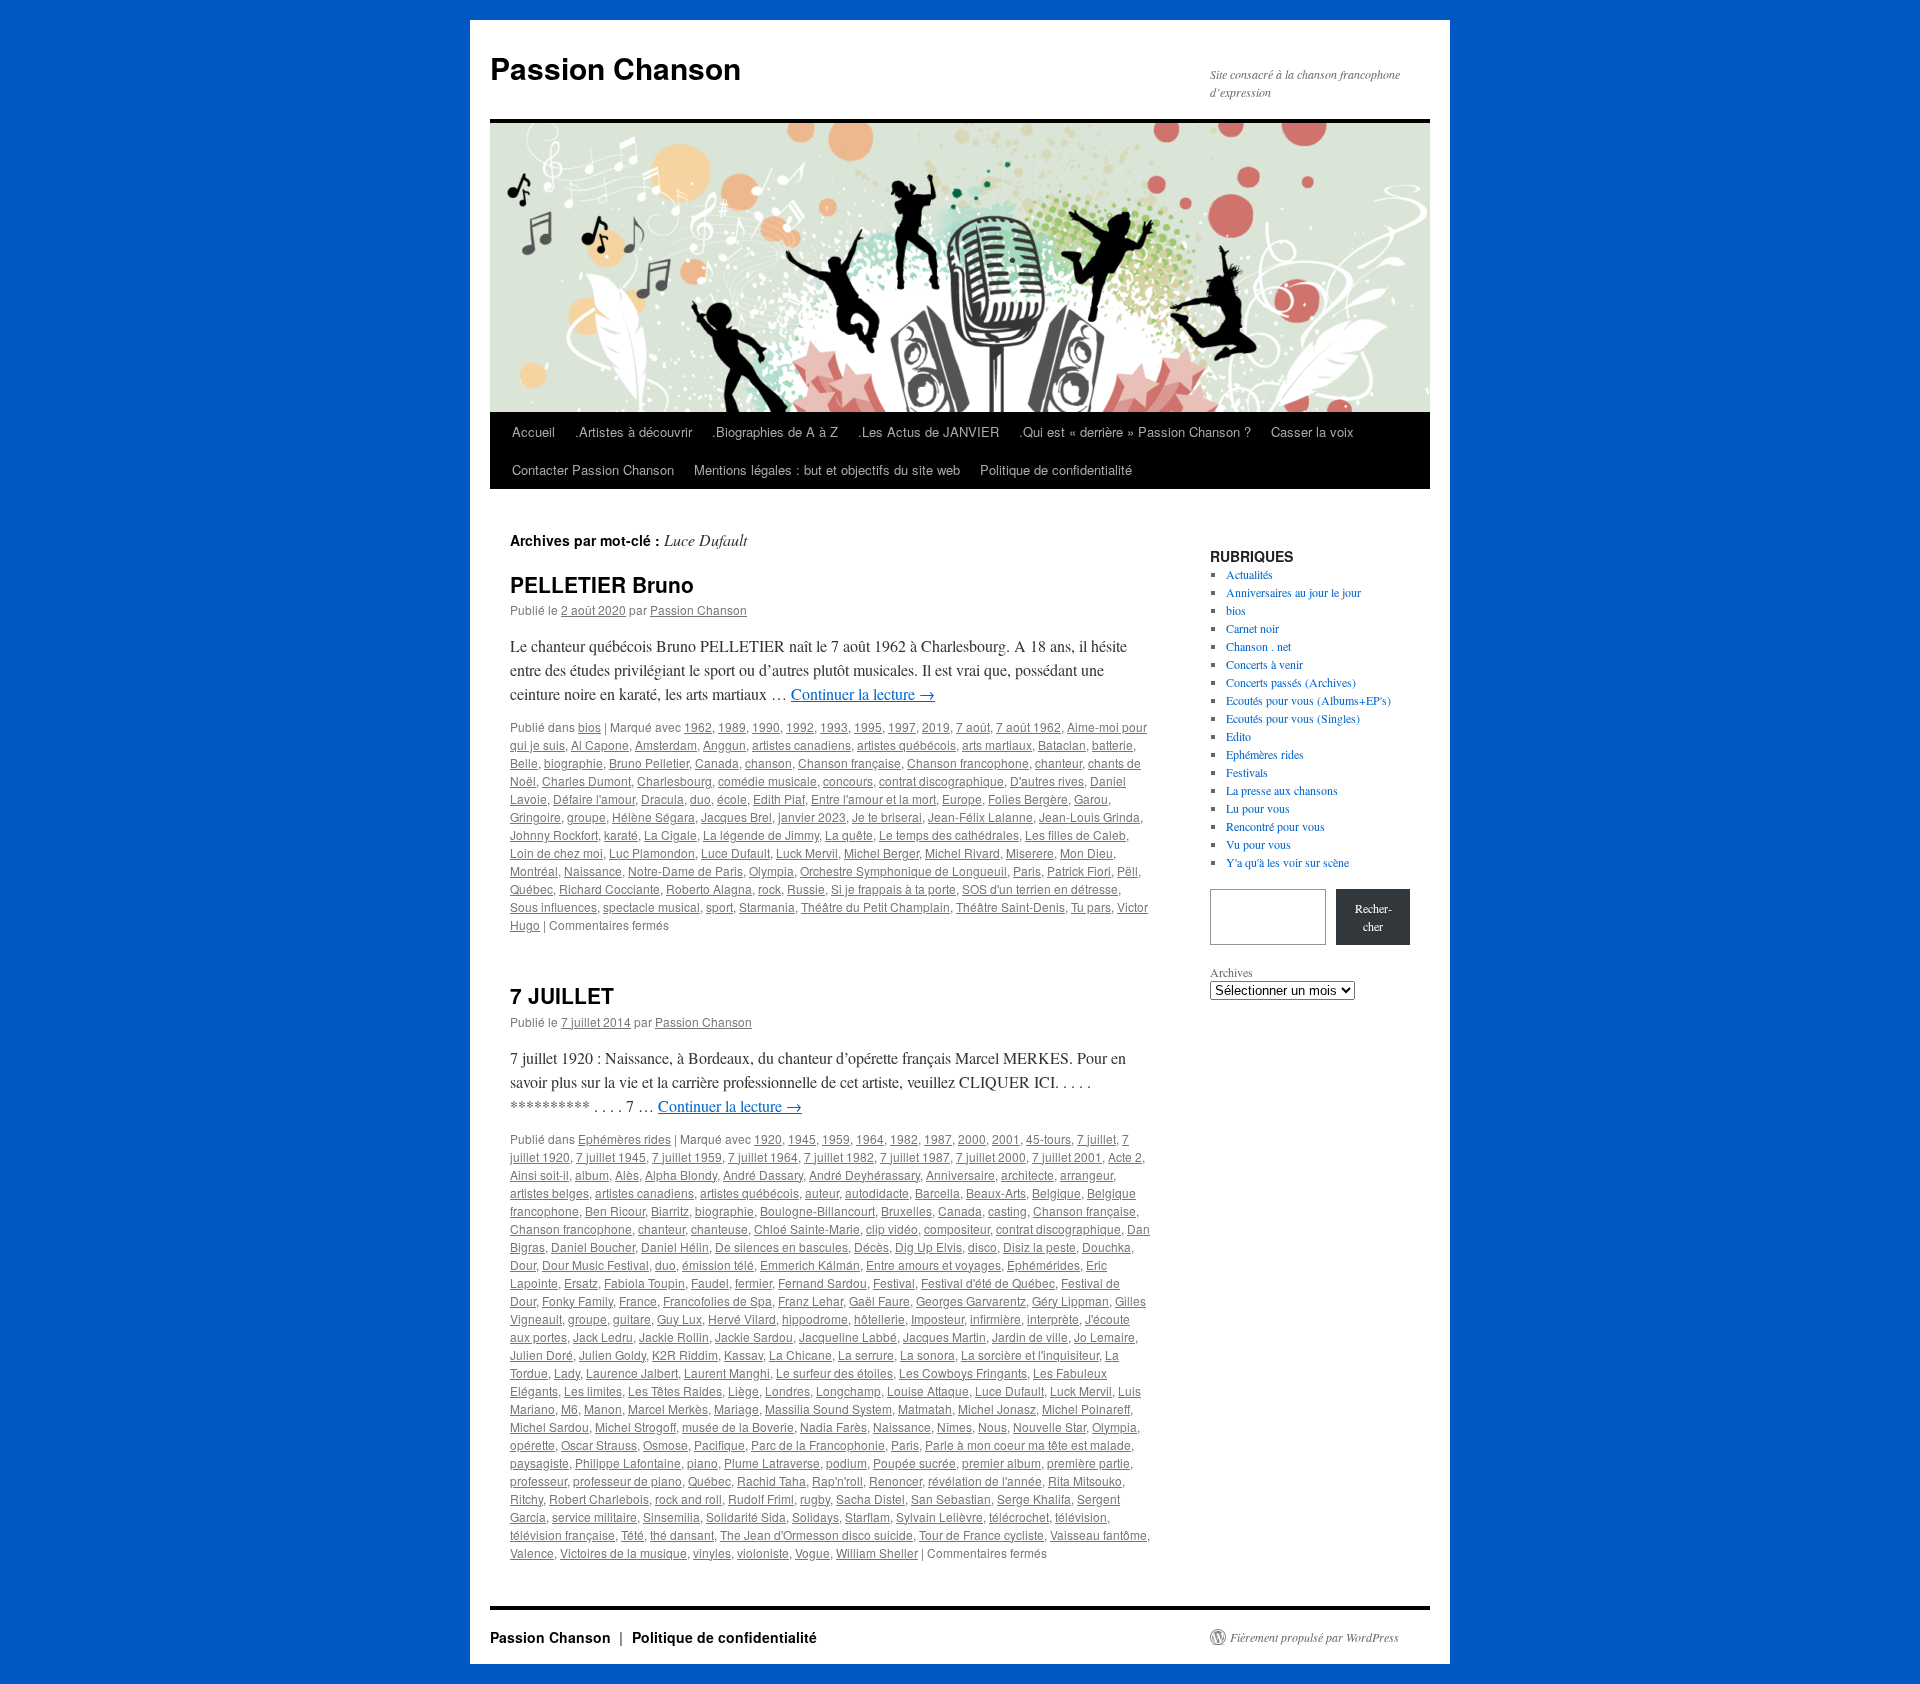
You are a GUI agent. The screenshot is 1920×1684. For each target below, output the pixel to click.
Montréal (534, 870)
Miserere (1030, 852)
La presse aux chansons (1282, 790)
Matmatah (925, 1408)
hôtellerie (879, 1318)
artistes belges (549, 1192)
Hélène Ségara (653, 816)
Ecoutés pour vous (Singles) (1293, 718)
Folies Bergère (1028, 798)
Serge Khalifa (1034, 1498)
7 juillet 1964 (763, 1156)
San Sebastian (951, 1498)
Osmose (665, 1444)
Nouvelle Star (1049, 1426)
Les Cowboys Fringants (963, 1372)
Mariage (736, 1408)
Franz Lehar (810, 1300)
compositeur (957, 1228)
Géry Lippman (1070, 1300)
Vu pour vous (1258, 844)
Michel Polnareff (1086, 1408)
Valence (532, 1552)
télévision (1081, 1516)
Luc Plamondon (652, 852)
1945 (802, 1138)
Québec (531, 888)
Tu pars (1091, 906)
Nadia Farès (833, 1426)
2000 (972, 1138)
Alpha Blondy (681, 1174)
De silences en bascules (781, 1246)
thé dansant (682, 1534)
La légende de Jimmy (761, 834)
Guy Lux (679, 1318)
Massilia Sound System (828, 1408)
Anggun (724, 744)
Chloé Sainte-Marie (807, 1228)
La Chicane (800, 1354)
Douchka (1106, 1246)
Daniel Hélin (675, 1246)
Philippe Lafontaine (628, 1462)
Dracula (662, 798)
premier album (1001, 1462)
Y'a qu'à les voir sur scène (1287, 862)
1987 (938, 1138)
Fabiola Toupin (644, 1282)
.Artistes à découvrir (633, 431)
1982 (904, 1138)
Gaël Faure (879, 1300)
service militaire (594, 1516)
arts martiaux (997, 744)
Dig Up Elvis (928, 1246)
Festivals (1247, 772)
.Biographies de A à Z (775, 431)
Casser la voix (1312, 431)
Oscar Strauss (599, 1444)
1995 (868, 726)
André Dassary (763, 1174)
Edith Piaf (779, 798)
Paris (1027, 870)
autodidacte (877, 1192)
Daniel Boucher (593, 1246)
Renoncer (895, 1480)
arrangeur (1086, 1174)
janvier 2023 (812, 816)
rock (769, 888)
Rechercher (1373, 917)
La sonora (927, 1354)
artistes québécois (906, 744)
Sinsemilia (671, 1516)
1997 (902, 726)
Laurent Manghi (727, 1372)
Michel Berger (881, 852)
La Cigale (670, 834)
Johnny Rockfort (554, 834)
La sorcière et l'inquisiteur (1030, 1354)
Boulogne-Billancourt (817, 1210)
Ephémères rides (624, 1138)
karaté (621, 834)
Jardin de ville (1030, 1336)
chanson (768, 762)
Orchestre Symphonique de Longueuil (903, 870)
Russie (806, 888)
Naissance (593, 870)
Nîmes (954, 1426)
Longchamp (848, 1390)
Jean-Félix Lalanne (980, 816)
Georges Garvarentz (971, 1300)
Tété (632, 1534)
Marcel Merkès (668, 1408)
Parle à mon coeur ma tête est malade (1028, 1444)
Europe (962, 798)
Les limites (593, 1390)
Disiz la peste (1039, 1246)
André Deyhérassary (864, 1174)
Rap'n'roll (837, 1480)
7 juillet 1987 (915, 1156)
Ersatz (581, 1282)
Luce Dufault (735, 852)
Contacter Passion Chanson (593, 469)
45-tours (1048, 1138)
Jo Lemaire (1104, 1336)
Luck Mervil (807, 852)
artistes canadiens (801, 744)
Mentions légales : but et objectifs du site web (827, 469)
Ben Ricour (615, 1210)
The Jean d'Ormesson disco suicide (816, 1534)
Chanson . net (1258, 646)
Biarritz (670, 1210)
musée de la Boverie (738, 1426)
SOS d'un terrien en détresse (1040, 888)
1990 (766, 726)
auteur (822, 1192)
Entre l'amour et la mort (873, 798)
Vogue (812, 1552)
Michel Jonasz (997, 1408)
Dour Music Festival (595, 1264)
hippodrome (815, 1318)
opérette (532, 1444)
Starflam (867, 1516)
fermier (753, 1282)
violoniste (763, 1552)
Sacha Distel (870, 1498)
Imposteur (937, 1318)
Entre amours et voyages (933, 1264)
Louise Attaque (928, 1390)
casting (1007, 1210)
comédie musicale (767, 780)
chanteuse (719, 1228)
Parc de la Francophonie (818, 1444)
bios (589, 726)
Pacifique (719, 1444)
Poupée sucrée (914, 1462)
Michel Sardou (549, 1426)
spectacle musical (651, 906)
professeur (538, 1480)
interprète (1053, 1318)
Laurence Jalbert (632, 1372)
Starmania (767, 906)
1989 (732, 726)
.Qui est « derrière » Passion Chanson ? (1135, 431)
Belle (524, 762)
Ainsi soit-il (539, 1174)
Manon (603, 1408)
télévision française (562, 1534)
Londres (787, 1390)
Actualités (1249, 574)
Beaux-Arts (996, 1192)
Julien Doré (541, 1354)
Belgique (1056, 1192)
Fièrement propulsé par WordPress (1314, 1637)
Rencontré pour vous (1275, 826)
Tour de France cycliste (981, 1534)
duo (700, 798)
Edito (1238, 736)
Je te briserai (887, 816)
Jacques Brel (736, 816)
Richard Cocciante (609, 888)
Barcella (937, 1192)
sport (719, 906)
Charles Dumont (586, 780)
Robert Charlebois (599, 1498)
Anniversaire (960, 1174)
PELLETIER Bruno (602, 584)
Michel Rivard (962, 852)
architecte (1027, 1174)
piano (702, 1462)
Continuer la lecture (863, 693)
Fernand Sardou (822, 1282)
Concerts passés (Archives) (1291, 682)
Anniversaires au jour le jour (1293, 592)
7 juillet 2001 (1067, 1156)
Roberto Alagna (709, 888)
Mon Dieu (1086, 852)
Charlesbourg (674, 780)
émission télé (718, 1264)
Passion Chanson (615, 67)
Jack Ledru (603, 1336)
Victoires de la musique (623, 1552)
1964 (870, 1138)
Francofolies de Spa (717, 1300)
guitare (632, 1318)
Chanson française (849, 762)
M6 (569, 1408)
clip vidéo (892, 1228)
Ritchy (526, 1498)
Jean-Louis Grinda (1089, 816)
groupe (586, 816)
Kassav (743, 1354)
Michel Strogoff (635, 1426)
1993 (834, 726)
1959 (836, 1138)
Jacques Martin (944, 1336)
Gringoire (535, 816)
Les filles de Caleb (1075, 834)
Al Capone (600, 744)
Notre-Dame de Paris (685, 870)
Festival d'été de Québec (988, 1282)
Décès (871, 1246)
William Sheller (877, 1552)
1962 (698, 726)
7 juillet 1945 (611, 1156)
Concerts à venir (1264, 664)
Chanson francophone (968, 762)
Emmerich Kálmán (810, 1264)
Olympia (771, 870)
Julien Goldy (612, 1354)
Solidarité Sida (746, 1516)
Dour (523, 1264)
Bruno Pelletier (649, 762)
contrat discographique (941, 780)
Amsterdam (666, 744)
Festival (894, 1282)
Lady (567, 1372)
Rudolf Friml (761, 1498)
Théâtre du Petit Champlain (875, 906)
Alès (627, 1174)
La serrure (866, 1354)
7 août (973, 726)
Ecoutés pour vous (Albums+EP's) (1308, 700)
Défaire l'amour (594, 798)
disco (982, 1246)
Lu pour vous (1258, 808)
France (638, 1300)
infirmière (995, 1318)
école (732, 798)
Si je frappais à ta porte (893, 888)
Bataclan (1062, 744)
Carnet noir (1252, 628)
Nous (992, 1426)
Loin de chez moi (556, 852)
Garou (1091, 798)
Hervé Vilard (742, 1318)
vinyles (712, 1552)
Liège (743, 1390)
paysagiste (539, 1462)
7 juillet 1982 (839, 1156)
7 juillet (1096, 1138)
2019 (936, 726)
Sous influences (553, 906)
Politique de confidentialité (1056, 469)
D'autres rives (1047, 780)
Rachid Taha (771, 1480)
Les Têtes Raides (675, 1390)
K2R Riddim (685, 1354)
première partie (1088, 1462)
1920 (768, 1138)
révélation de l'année (985, 1480)
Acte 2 (1125, 1156)
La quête (849, 834)
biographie (573, 762)
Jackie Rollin (674, 1336)
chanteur (1058, 762)
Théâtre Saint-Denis (1010, 906)
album (592, 1174)
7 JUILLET (562, 995)
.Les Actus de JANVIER (928, 431)
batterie (1112, 744)
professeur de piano (627, 1480)
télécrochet (1019, 1516)
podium (846, 1462)
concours (848, 780)
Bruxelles (906, 1210)
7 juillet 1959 (687, 1156)
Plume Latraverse (772, 1462)
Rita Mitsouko (1085, 1480)
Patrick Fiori (1079, 870)
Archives (1231, 972)
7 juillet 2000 (991, 1156)
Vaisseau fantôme (1098, 1534)
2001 (1006, 1138)
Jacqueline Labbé (848, 1336)
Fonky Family (577, 1300)
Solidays (815, 1516)
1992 (800, 726)
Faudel (710, 1282)
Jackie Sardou (754, 1336)
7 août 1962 (1028, 726)
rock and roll (688, 1498)
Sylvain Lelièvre (939, 1516)
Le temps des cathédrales (949, 834)
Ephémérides (1043, 1264)
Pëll (1127, 870)
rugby (815, 1498)
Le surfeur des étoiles (834, 1372)
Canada (717, 762)
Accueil (533, 431)
